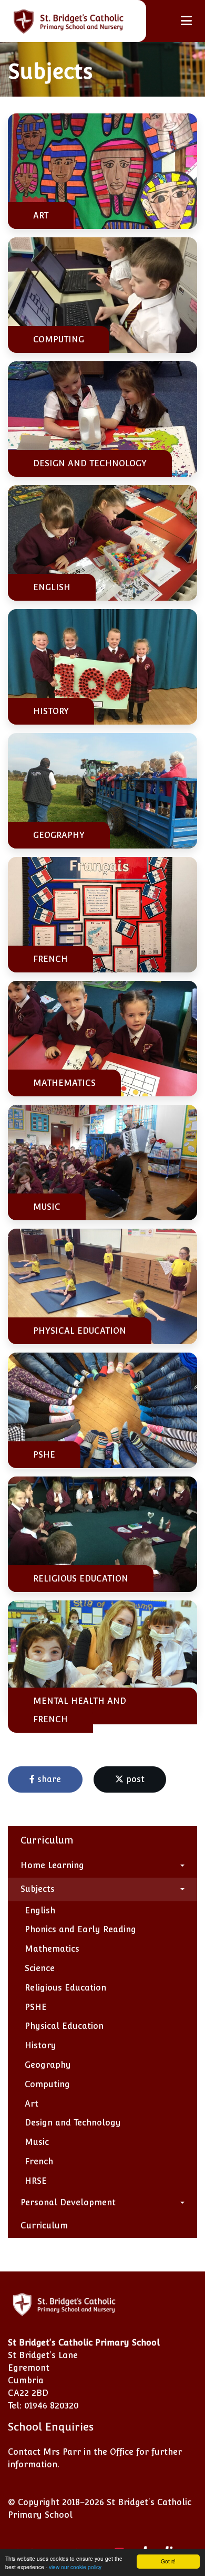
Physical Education (64, 2026)
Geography (48, 2065)
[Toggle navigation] (186, 21)
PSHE (36, 2007)
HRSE (36, 2181)
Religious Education (65, 1988)
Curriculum (44, 2226)
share (48, 1779)
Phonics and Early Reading (80, 1929)
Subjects (38, 1889)
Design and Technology (73, 2123)
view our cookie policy (75, 2567)
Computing (47, 2084)
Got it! (168, 2561)
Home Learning (52, 1865)
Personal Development (68, 2202)
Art (32, 2104)
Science (40, 1968)
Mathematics (52, 1949)
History (40, 2045)
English (40, 1910)
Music (37, 2142)
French (39, 2161)
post (134, 1779)
